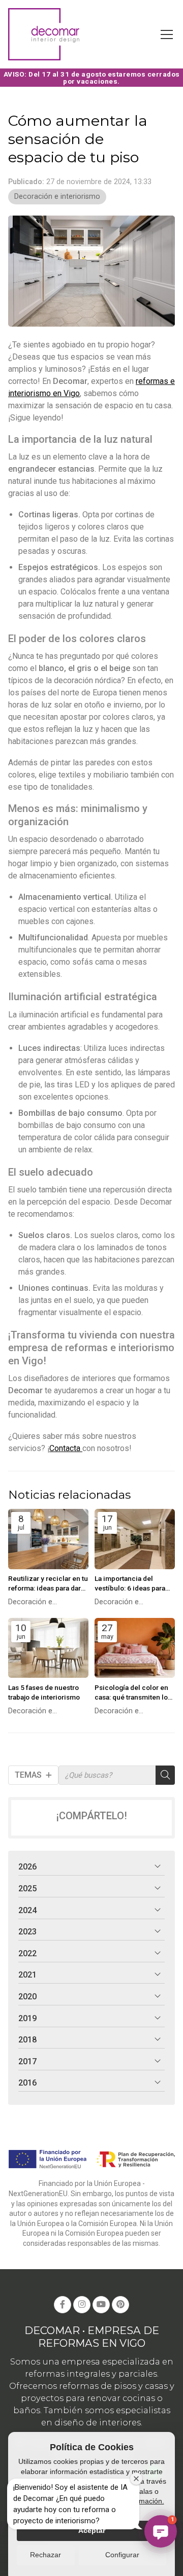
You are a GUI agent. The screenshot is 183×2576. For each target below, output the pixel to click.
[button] (161, 2531)
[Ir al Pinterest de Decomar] (120, 2305)
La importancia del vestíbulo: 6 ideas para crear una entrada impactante (130, 1584)
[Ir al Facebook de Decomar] (63, 2305)
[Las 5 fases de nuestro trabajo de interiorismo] (48, 1648)
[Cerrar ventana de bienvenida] (136, 2479)
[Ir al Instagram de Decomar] (82, 2305)
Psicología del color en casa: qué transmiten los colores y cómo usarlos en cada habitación (133, 1693)
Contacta (66, 1448)
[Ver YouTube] (101, 2305)
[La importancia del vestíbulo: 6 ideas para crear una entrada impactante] (135, 1539)
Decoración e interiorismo (57, 197)
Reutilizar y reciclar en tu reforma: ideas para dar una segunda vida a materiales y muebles (48, 1584)
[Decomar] (44, 34)
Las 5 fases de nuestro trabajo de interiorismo (44, 1692)
